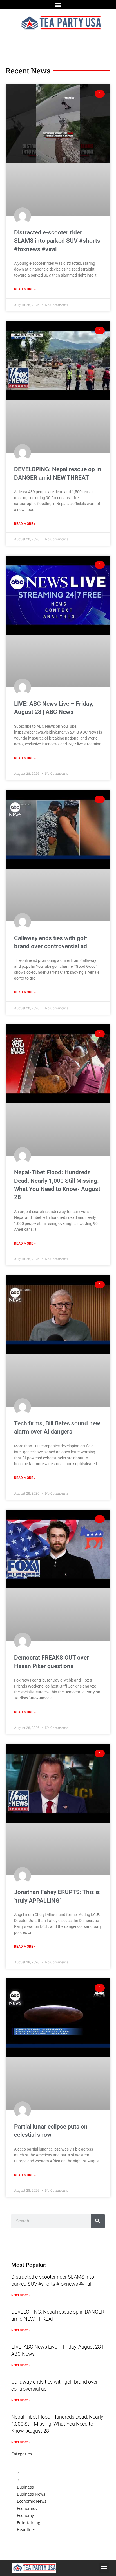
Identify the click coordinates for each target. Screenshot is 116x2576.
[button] (58, 5)
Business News (31, 2494)
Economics (27, 2508)
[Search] (98, 2221)
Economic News (32, 2501)
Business (25, 2487)
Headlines (26, 2530)
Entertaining (29, 2523)
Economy (25, 2515)
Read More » (25, 289)
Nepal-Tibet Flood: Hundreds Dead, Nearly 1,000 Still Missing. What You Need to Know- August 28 (57, 2424)
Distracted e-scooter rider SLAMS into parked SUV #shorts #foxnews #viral (57, 241)
